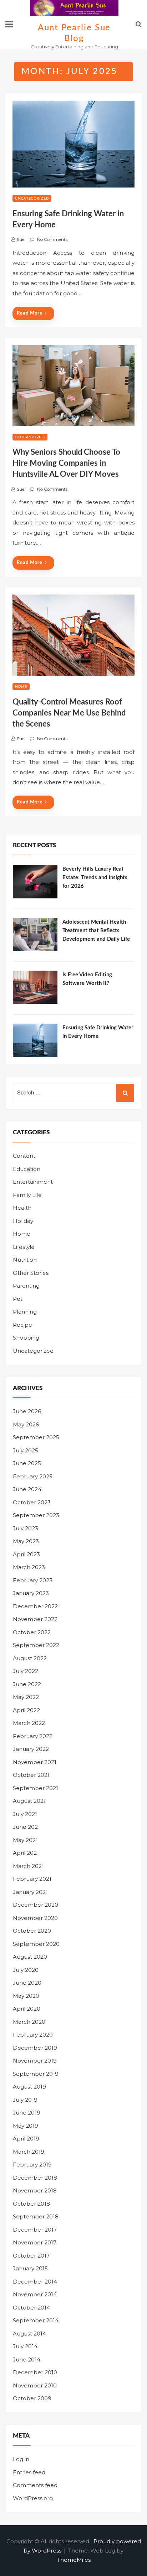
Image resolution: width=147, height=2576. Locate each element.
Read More (30, 313)
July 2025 (26, 1450)
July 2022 (26, 1671)
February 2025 (33, 1476)
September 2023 (36, 1515)
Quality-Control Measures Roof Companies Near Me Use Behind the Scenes (69, 713)
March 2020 (29, 2022)
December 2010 (35, 2372)
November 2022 (35, 1619)
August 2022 (30, 1658)
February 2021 (32, 1879)
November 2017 (35, 2242)
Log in (21, 2459)
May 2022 (26, 1697)
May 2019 (26, 2126)
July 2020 (26, 1970)
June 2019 (27, 2113)
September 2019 (36, 2074)
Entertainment (33, 1182)
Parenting (26, 1286)
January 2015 (30, 2268)
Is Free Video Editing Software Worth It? (87, 979)
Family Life (27, 1195)
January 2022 (31, 1749)
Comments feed (35, 2485)
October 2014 (31, 2308)
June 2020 (27, 1983)
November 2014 (35, 2294)
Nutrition (25, 1260)
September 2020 (36, 1944)
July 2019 (25, 2100)
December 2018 (35, 2178)
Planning (25, 1312)
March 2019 (29, 2152)
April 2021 (26, 1853)
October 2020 (32, 1931)
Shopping (26, 1338)
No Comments (52, 239)
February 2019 (32, 2165)
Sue (21, 239)
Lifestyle (24, 1247)
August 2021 (29, 1801)
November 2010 (35, 2385)
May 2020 (26, 1996)
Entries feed (29, 2472)
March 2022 (29, 1723)
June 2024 (27, 1489)
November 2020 (35, 1918)
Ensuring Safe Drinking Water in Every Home (98, 1032)
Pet (18, 1299)
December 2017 (35, 2230)
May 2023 (26, 1541)
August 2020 (30, 1957)
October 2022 (32, 1632)
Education (27, 1169)
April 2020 (27, 2009)
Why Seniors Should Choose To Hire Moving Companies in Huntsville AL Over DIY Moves (66, 463)
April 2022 (26, 1710)
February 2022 (33, 1736)
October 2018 (31, 2204)
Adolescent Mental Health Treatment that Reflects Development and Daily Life (96, 931)
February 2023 (33, 1580)
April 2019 (26, 2139)
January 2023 (31, 1593)
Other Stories (30, 437)
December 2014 (35, 2282)
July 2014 (25, 2346)
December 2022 (35, 1606)
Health (22, 1208)
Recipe (22, 1325)
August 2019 (29, 2087)
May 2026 (26, 1424)
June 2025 (27, 1463)
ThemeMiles (74, 2560)
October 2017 (31, 2256)
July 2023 (26, 1528)
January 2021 (30, 1892)
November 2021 (35, 1762)
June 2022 (27, 1684)
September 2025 (36, 1437)
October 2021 (31, 1775)
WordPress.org (33, 2498)
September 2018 (36, 2216)
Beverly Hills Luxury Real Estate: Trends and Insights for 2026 (95, 878)
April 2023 (26, 1554)
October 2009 (32, 2398)
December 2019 (35, 2048)
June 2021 (26, 1827)
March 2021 (28, 1866)
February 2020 (33, 2035)
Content (24, 1156)
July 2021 (25, 1814)
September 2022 (36, 1645)
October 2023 (32, 1502)
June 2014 (27, 2359)
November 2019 (35, 2061)
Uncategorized (32, 198)
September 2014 (36, 2320)
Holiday (23, 1221)
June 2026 (27, 1411)
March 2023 (29, 1567)
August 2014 (29, 2334)
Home (21, 687)
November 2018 (35, 2190)
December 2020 (36, 1905)
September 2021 (36, 1788)
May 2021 (25, 1840)
